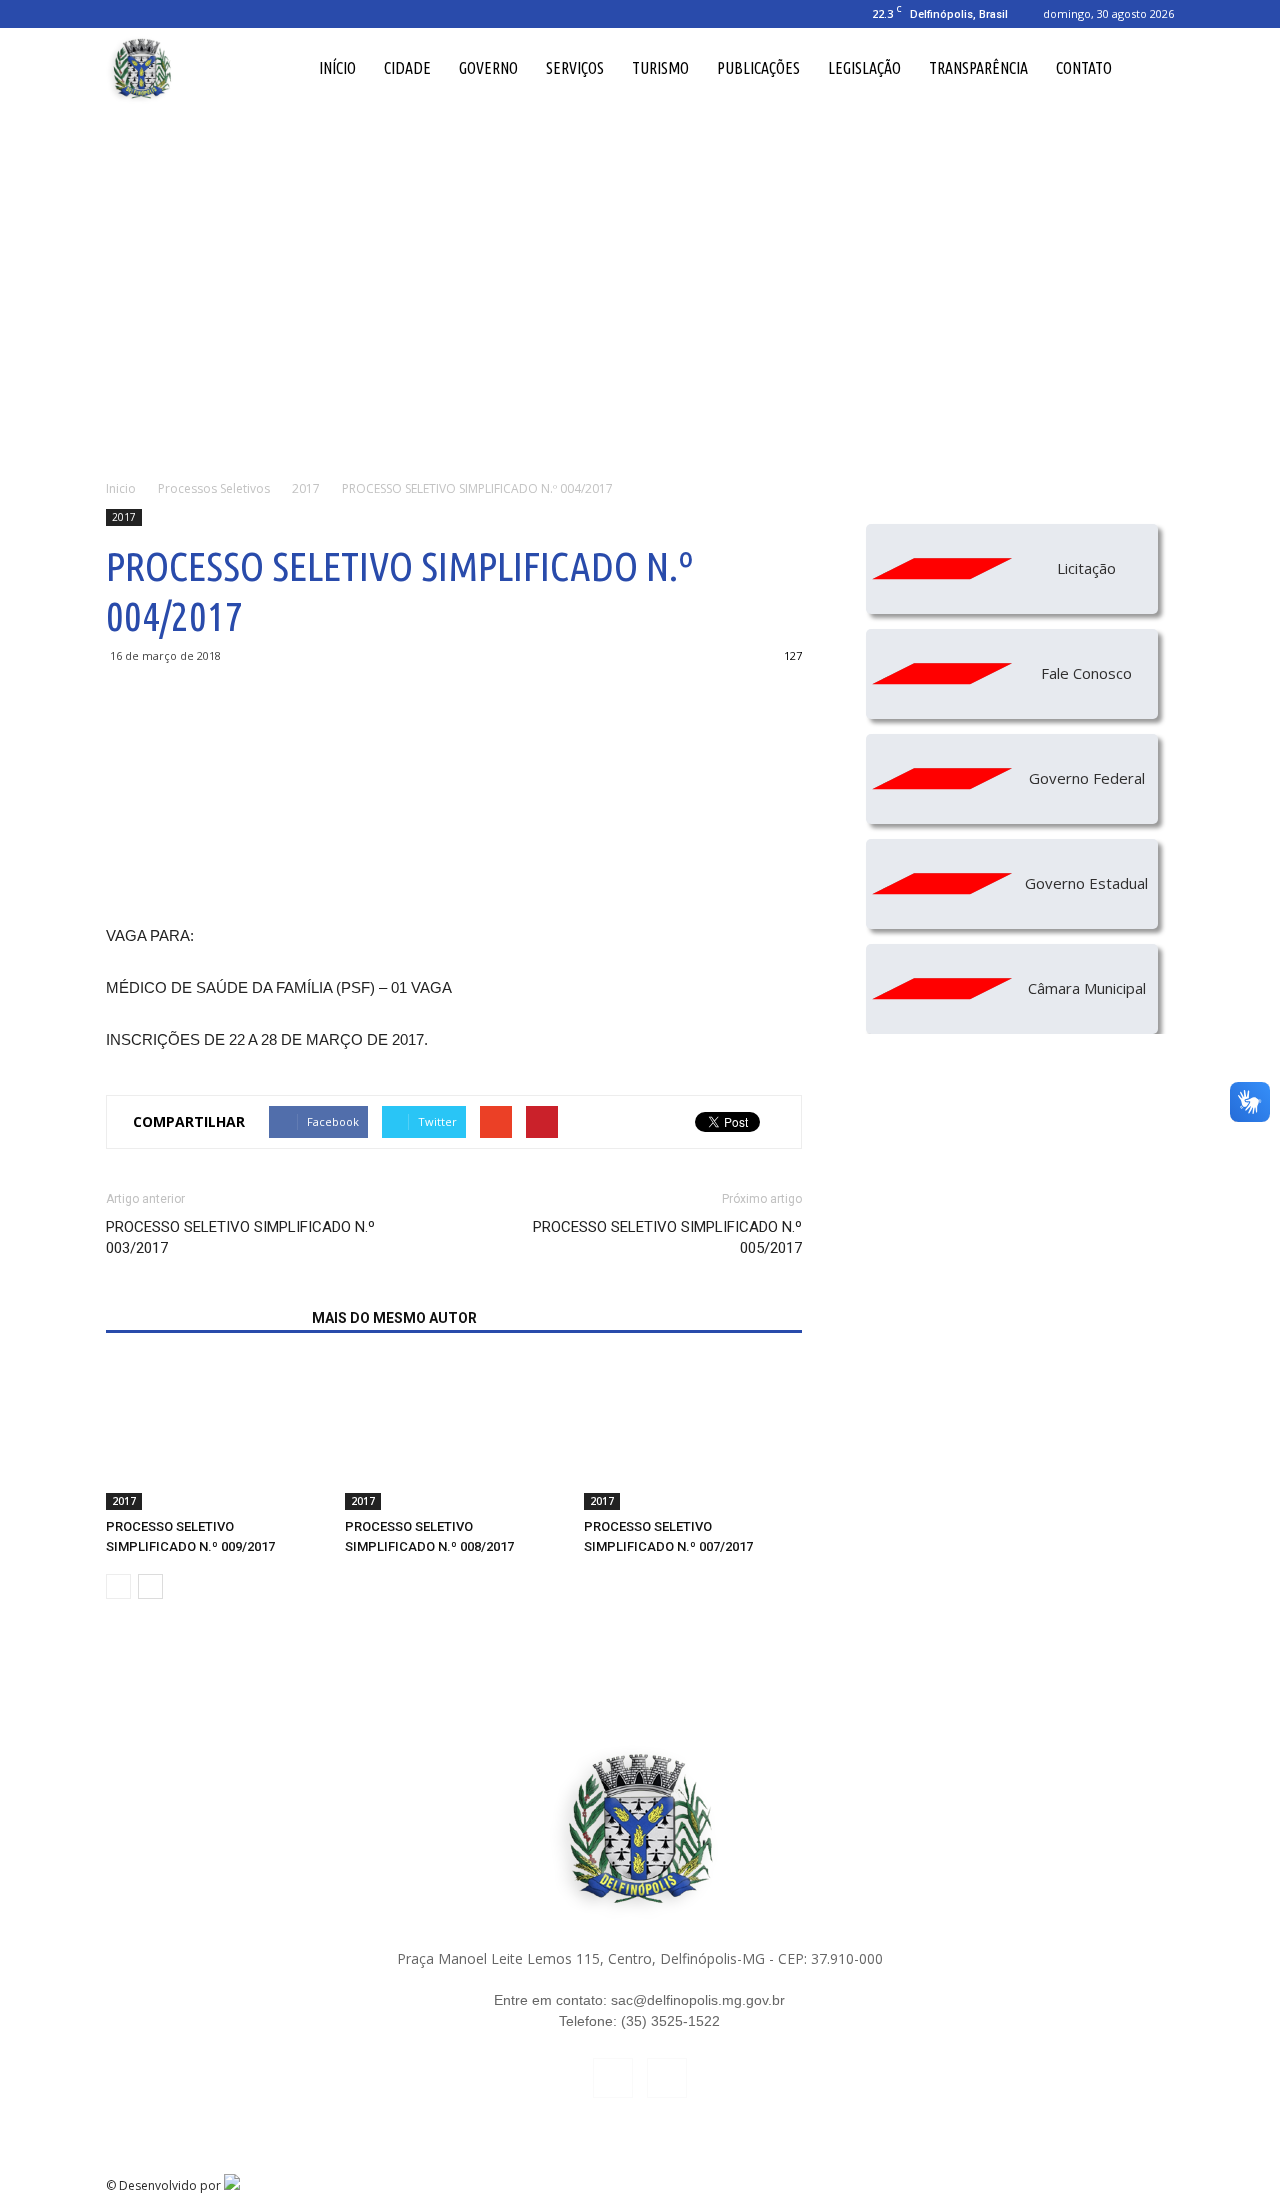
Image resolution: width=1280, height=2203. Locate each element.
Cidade (407, 68)
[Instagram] (154, 14)
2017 (124, 517)
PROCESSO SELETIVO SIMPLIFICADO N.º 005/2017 (667, 1237)
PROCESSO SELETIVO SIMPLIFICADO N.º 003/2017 (240, 1237)
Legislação (864, 68)
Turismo (660, 68)
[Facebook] (121, 14)
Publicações (758, 68)
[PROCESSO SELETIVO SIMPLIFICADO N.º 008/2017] (454, 1435)
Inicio (121, 488)
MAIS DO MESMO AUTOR (394, 1318)
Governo (488, 68)
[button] (1150, 68)
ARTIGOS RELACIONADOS (203, 1318)
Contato (1084, 68)
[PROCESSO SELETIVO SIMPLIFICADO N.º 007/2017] (693, 1435)
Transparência (978, 68)
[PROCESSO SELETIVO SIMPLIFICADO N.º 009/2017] (215, 1435)
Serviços (575, 68)
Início (337, 68)
